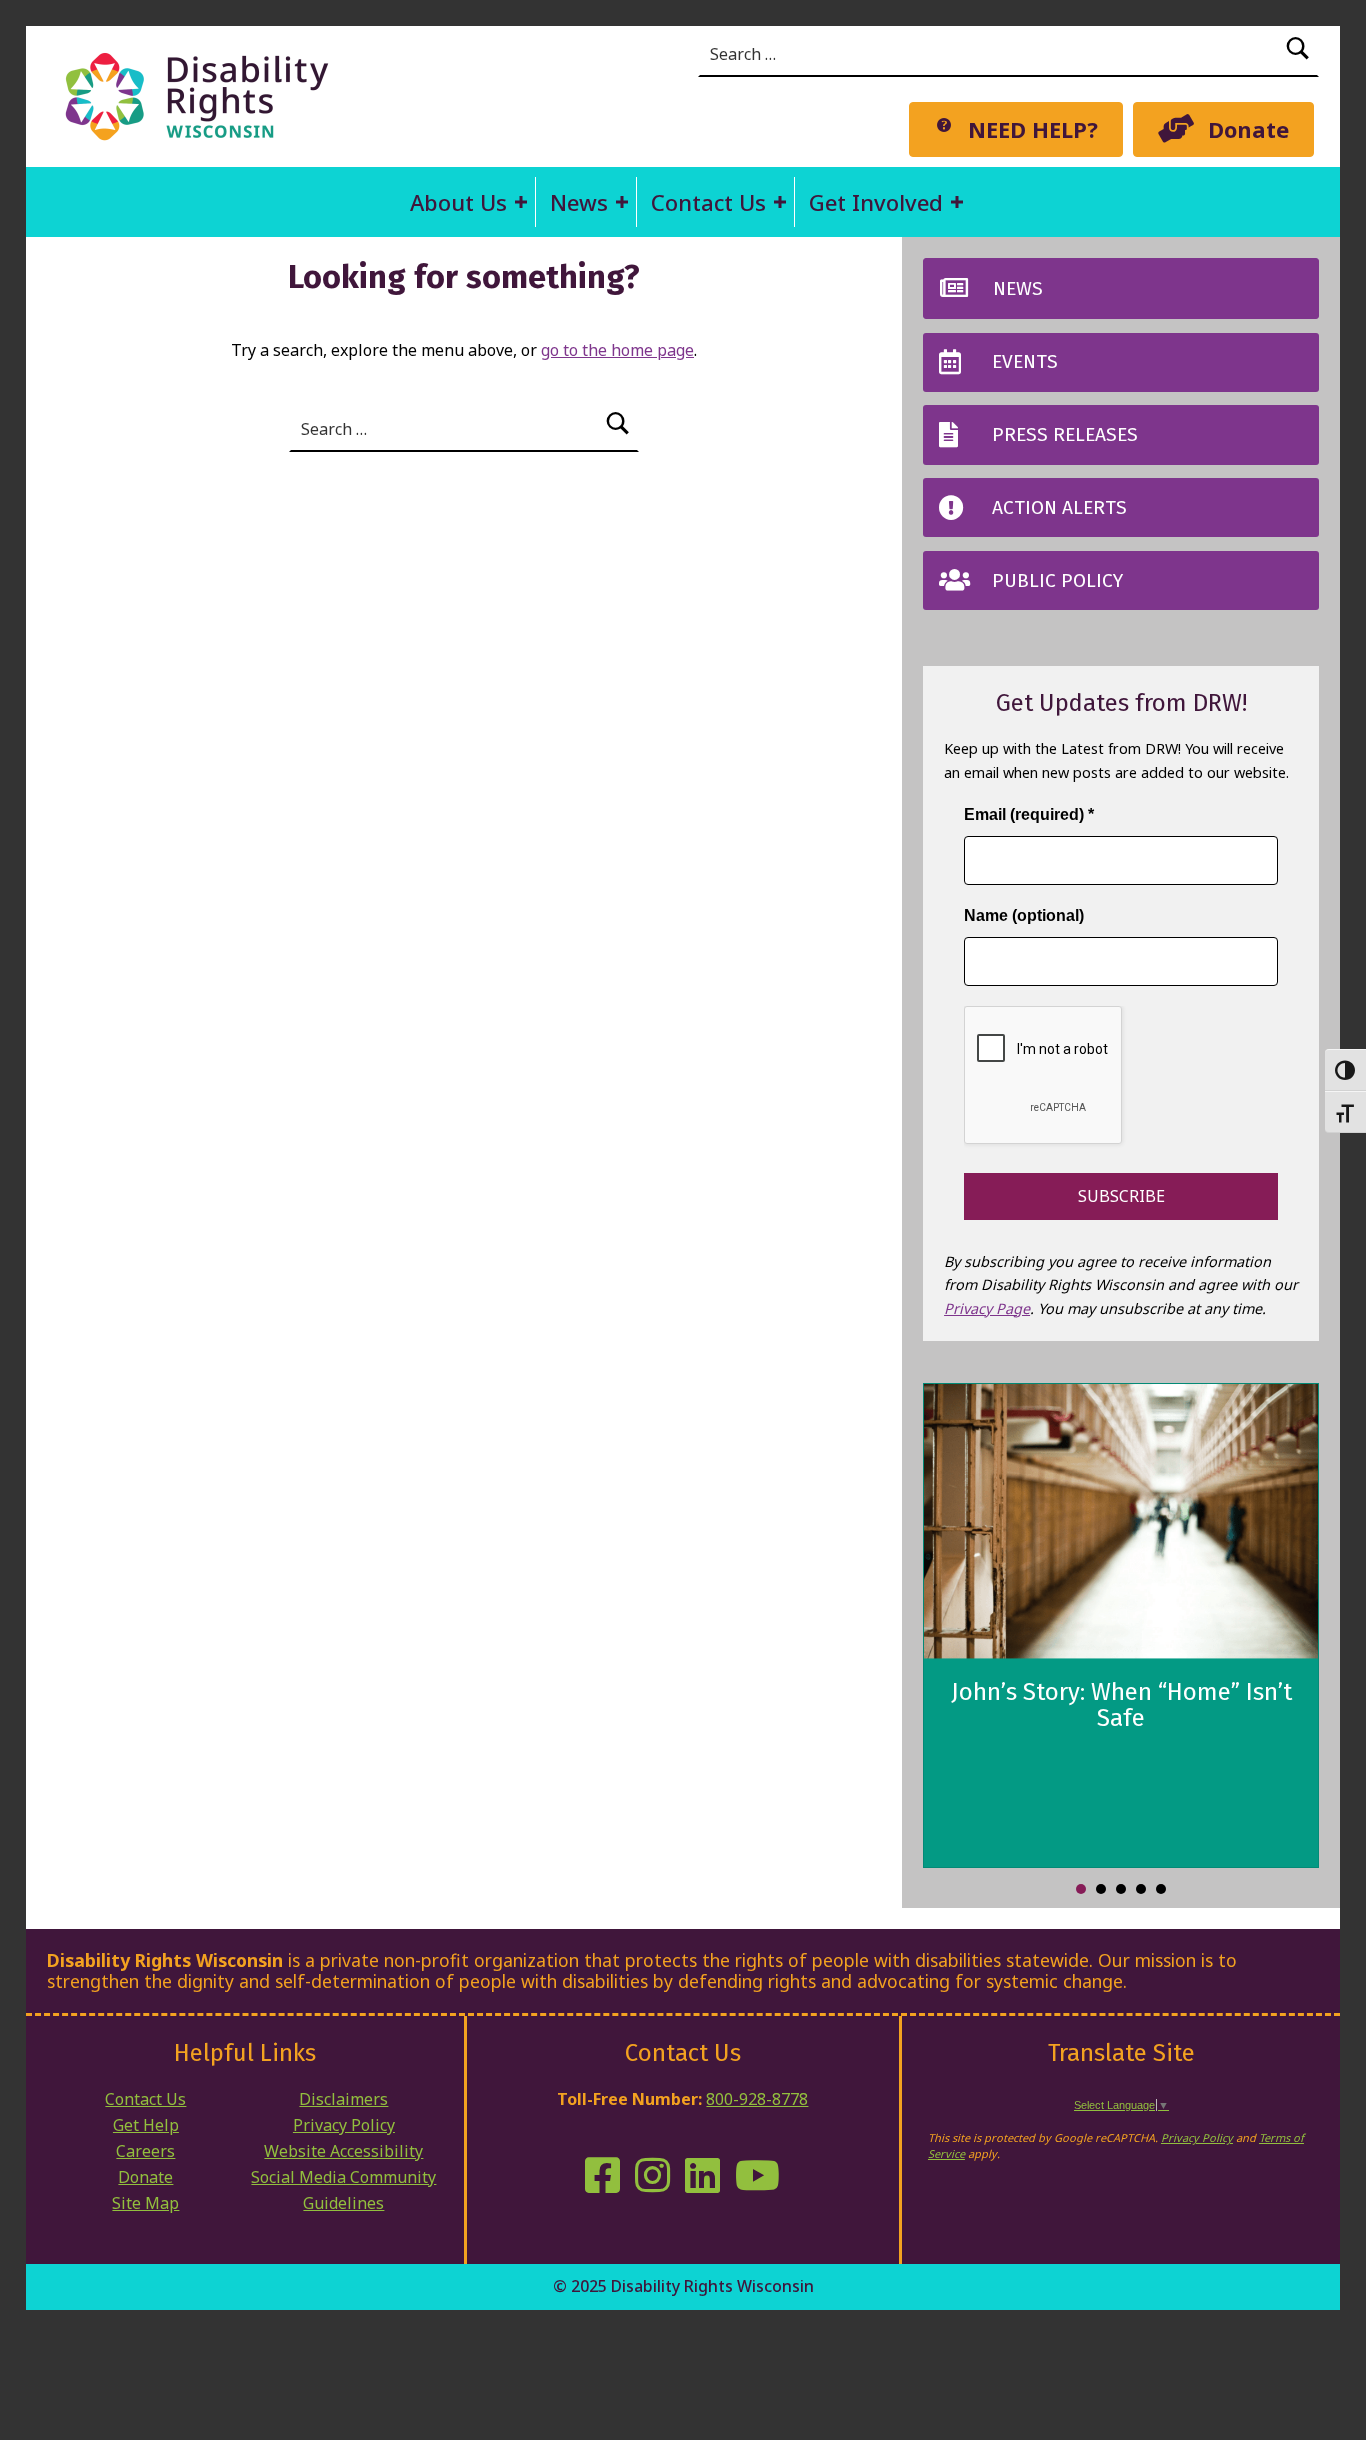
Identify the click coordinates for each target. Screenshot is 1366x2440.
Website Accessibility (343, 2151)
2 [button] (1101, 1889)
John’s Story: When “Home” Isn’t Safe (1121, 1705)
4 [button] (1141, 1889)
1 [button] (1081, 1889)
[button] (521, 202)
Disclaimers (343, 2099)
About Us (458, 202)
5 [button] (1161, 1889)
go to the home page (617, 350)
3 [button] (1121, 1889)
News (579, 202)
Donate (145, 2177)
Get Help (146, 2125)
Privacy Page (987, 1308)
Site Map (145, 2203)
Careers (145, 2151)
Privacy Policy (344, 2125)
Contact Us (708, 202)
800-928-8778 (757, 2099)
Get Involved (876, 202)
